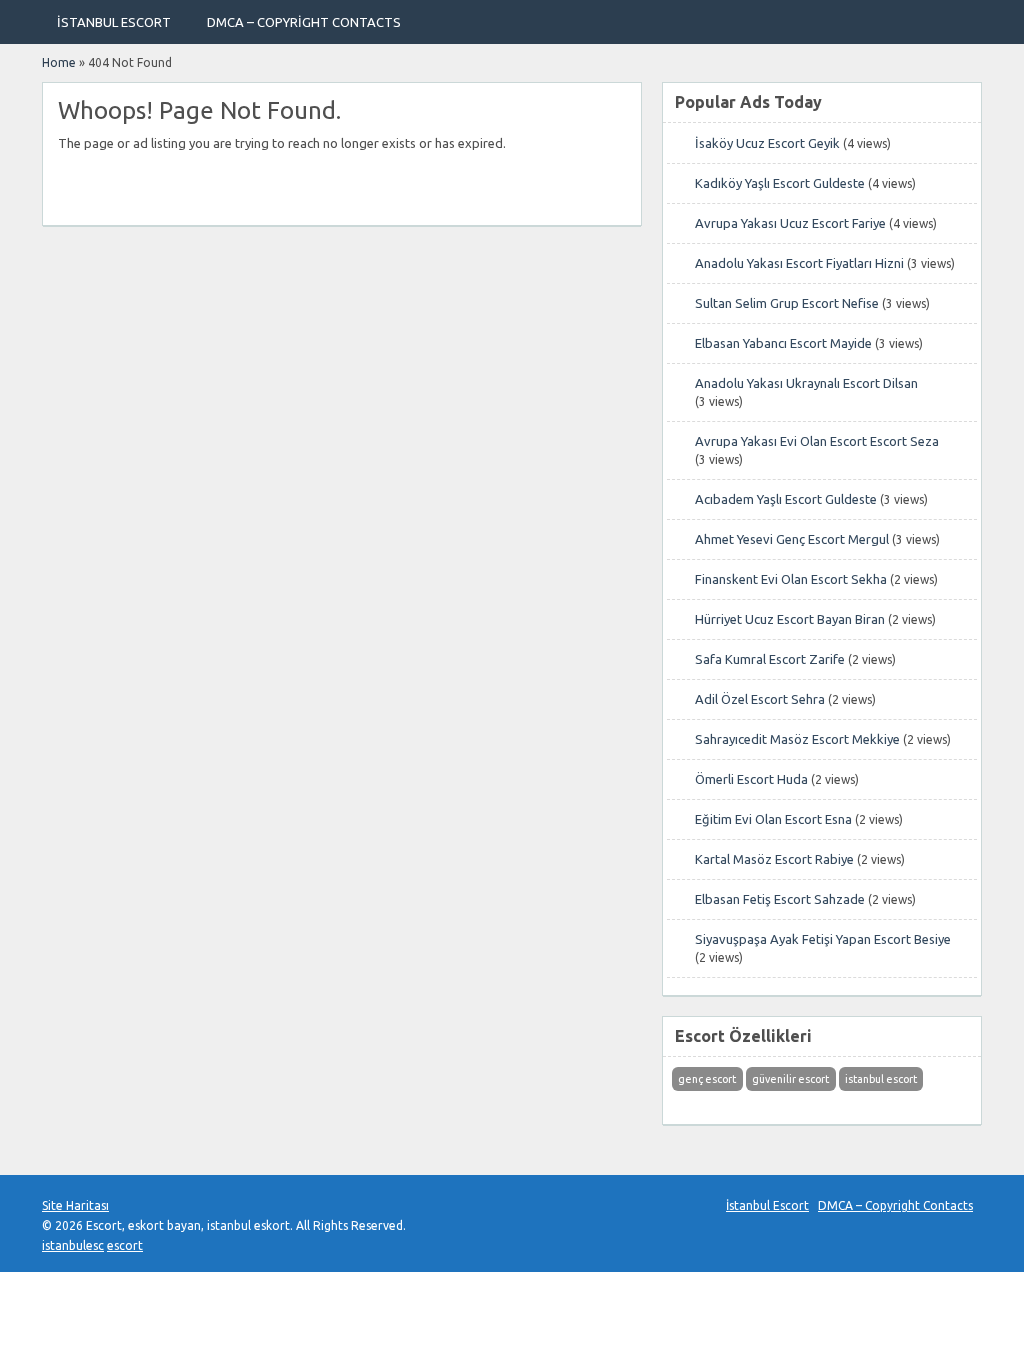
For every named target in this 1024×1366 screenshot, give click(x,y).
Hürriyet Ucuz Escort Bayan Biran (790, 619)
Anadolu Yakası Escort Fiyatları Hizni (799, 263)
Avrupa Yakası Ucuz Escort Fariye (790, 223)
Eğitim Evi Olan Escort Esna (773, 819)
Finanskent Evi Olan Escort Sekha (791, 579)
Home (59, 62)
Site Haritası (75, 1205)
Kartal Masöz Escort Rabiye (774, 859)
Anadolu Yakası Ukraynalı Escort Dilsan (806, 383)
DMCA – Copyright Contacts (304, 22)
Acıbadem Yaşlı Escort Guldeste (786, 499)
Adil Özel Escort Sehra (760, 699)
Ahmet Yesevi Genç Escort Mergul (792, 539)
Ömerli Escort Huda (751, 779)
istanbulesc (73, 1245)
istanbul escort (881, 1079)
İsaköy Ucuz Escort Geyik (767, 143)
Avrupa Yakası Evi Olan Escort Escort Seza (817, 441)
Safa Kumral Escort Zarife (770, 659)
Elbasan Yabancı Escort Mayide (783, 343)
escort (125, 1245)
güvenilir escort (790, 1079)
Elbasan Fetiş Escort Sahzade (780, 899)
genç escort (707, 1079)
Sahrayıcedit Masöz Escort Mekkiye (797, 739)
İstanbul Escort (114, 22)
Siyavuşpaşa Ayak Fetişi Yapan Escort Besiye (823, 939)
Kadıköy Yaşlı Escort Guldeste (780, 183)
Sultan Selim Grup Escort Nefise (787, 303)
